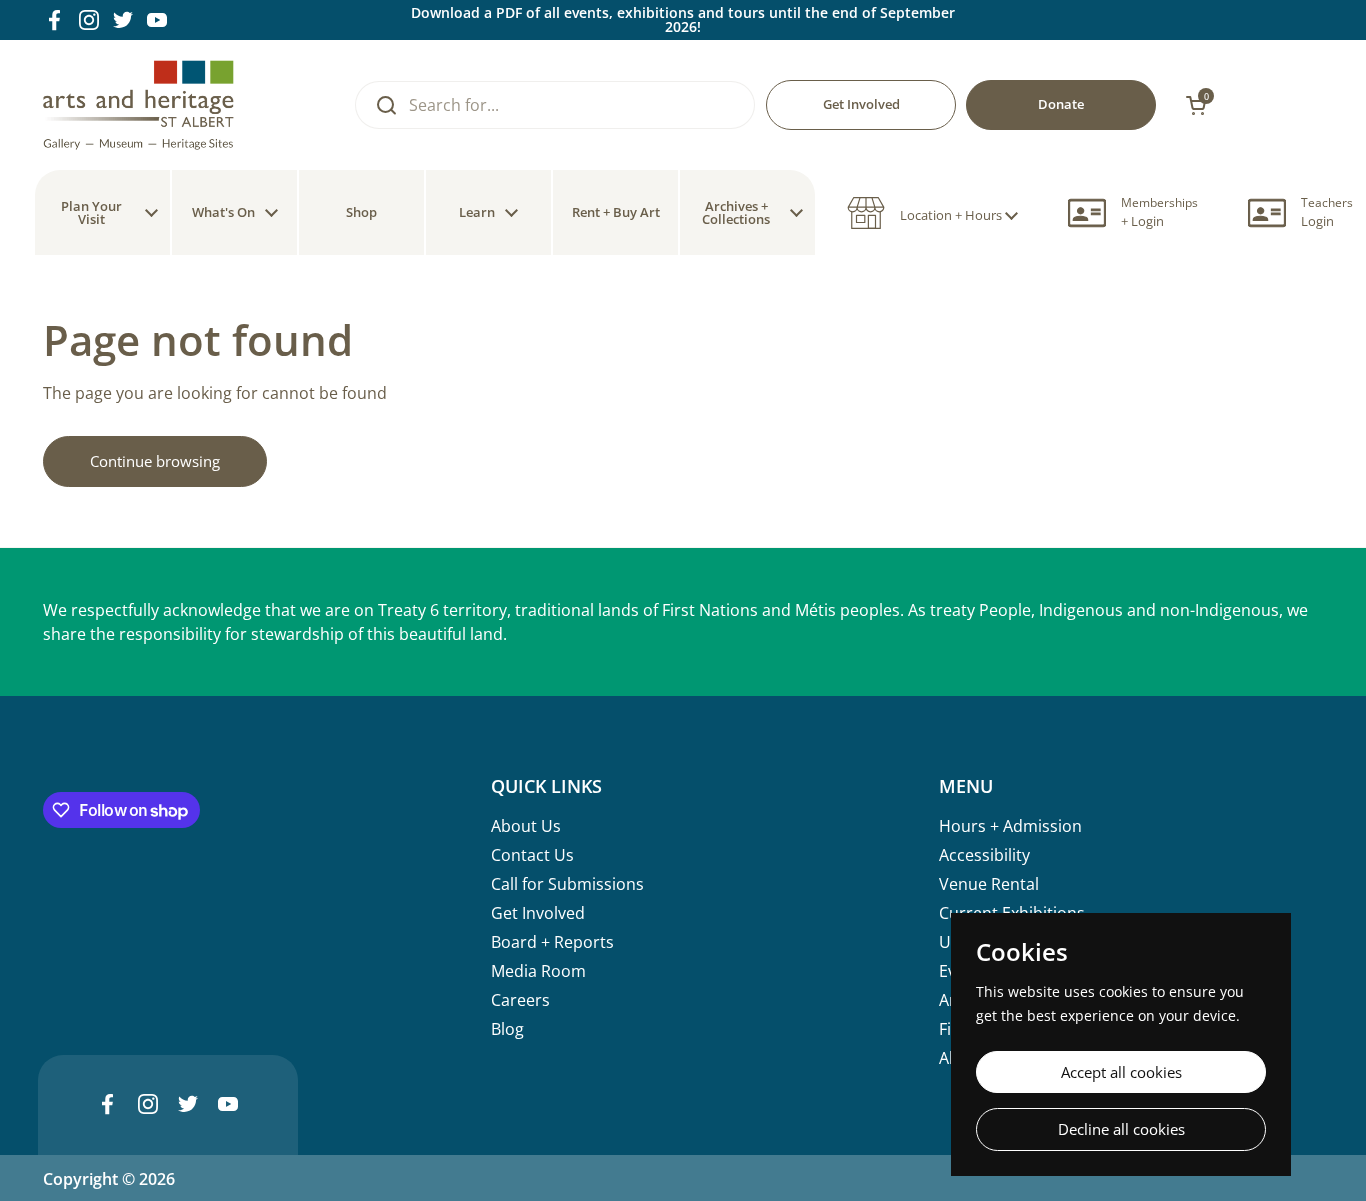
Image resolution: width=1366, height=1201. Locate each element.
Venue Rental (989, 884)
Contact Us (532, 855)
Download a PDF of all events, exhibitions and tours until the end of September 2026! (683, 20)
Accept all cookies (1121, 1072)
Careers (520, 1000)
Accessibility (984, 855)
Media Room (538, 971)
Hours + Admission (1010, 826)
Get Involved (538, 913)
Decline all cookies (1121, 1129)
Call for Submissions (567, 884)
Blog (507, 1029)
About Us (526, 826)
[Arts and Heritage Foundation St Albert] (138, 105)
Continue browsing (155, 461)
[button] (932, 213)
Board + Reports (552, 942)
